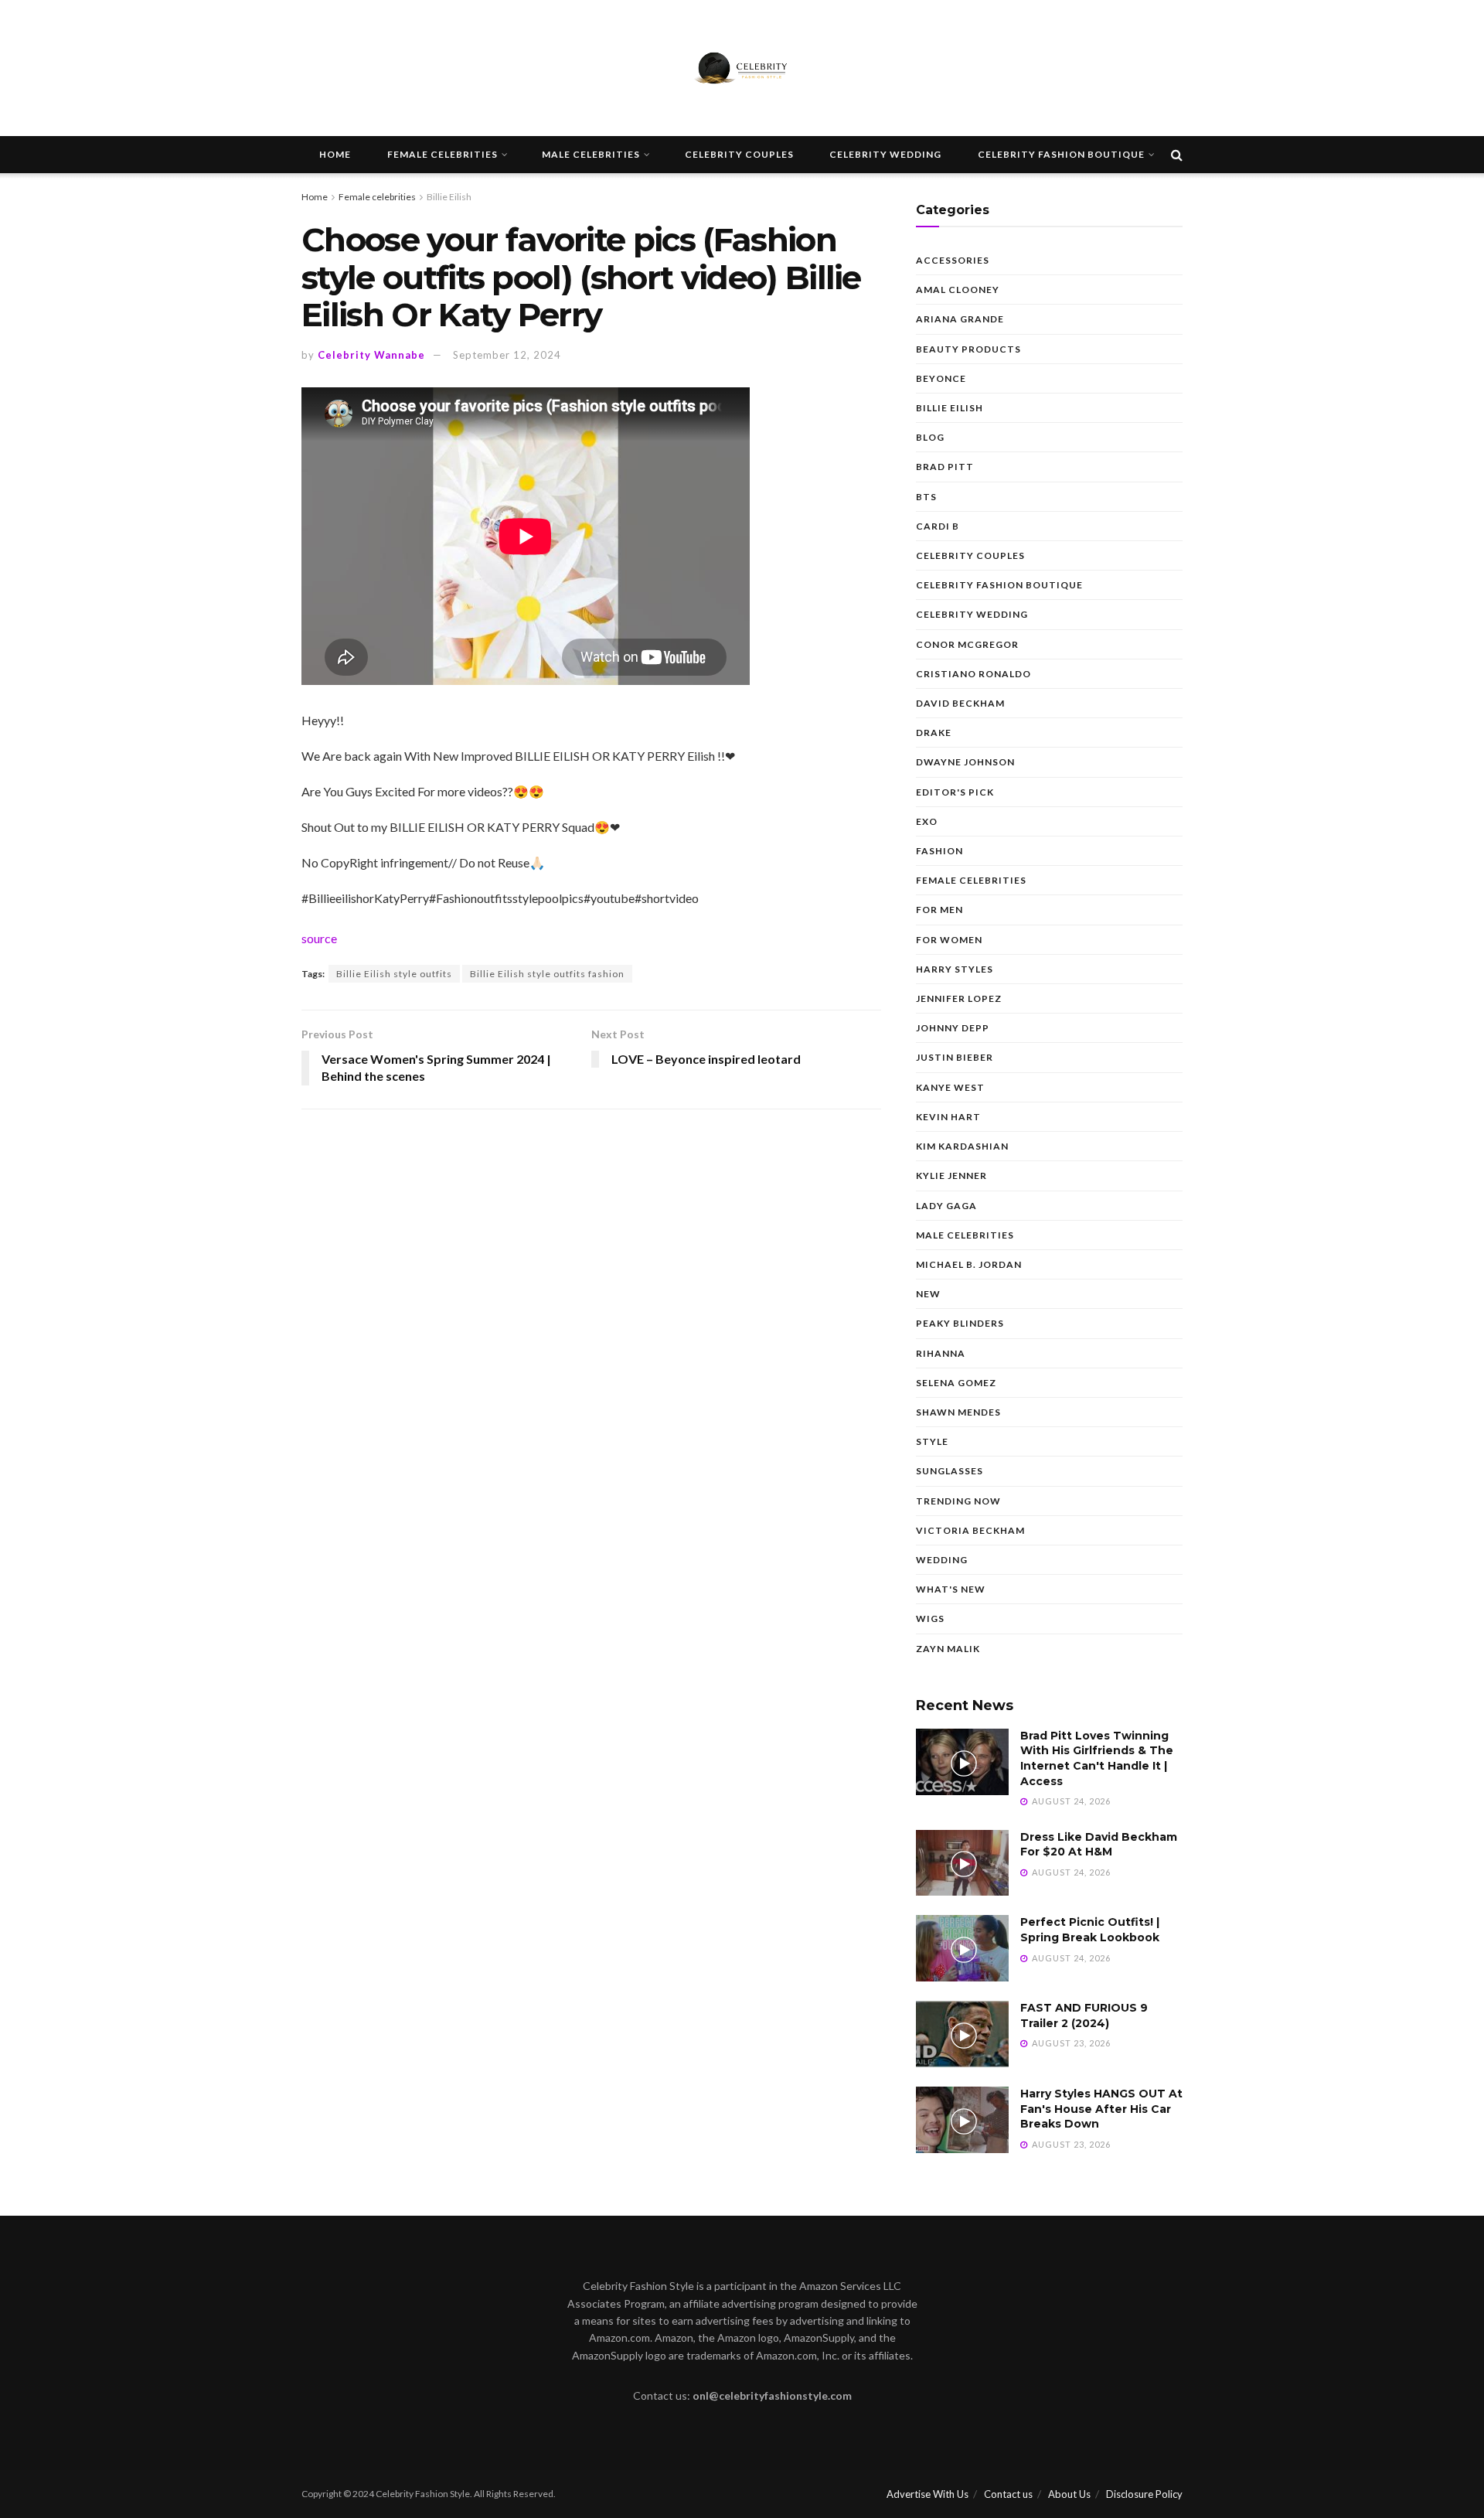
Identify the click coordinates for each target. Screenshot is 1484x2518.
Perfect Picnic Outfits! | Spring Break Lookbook (1090, 1930)
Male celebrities (591, 154)
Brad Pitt (945, 467)
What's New (951, 1589)
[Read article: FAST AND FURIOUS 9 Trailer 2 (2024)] (962, 2034)
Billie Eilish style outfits (394, 974)
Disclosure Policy (1144, 2494)
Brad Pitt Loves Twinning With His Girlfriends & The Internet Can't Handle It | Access (1097, 1758)
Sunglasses (950, 1471)
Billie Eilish (449, 197)
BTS (926, 497)
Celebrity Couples (739, 154)
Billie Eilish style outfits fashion (547, 974)
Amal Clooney (958, 290)
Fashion (939, 851)
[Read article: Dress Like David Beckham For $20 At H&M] (962, 1863)
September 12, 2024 (507, 355)
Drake (934, 733)
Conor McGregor (967, 644)
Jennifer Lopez (959, 998)
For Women (949, 940)
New (928, 1294)
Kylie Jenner (951, 1176)
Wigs (930, 1618)
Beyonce (941, 378)
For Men (939, 910)
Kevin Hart (948, 1117)
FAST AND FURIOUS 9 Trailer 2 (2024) (1084, 2015)
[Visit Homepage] (742, 68)
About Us (1069, 2494)
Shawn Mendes (958, 1412)
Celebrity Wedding (885, 154)
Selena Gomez (956, 1383)
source (319, 938)
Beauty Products (968, 349)
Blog (930, 437)
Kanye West (950, 1087)
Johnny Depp (953, 1028)
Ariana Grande (960, 319)
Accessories (953, 260)
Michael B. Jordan (969, 1264)
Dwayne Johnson (965, 762)
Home (335, 154)
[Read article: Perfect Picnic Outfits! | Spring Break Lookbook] (962, 1948)
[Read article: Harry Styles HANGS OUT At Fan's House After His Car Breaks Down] (962, 2120)
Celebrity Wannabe (371, 355)
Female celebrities (442, 154)
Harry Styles (955, 969)
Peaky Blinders (960, 1323)
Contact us (1008, 2494)
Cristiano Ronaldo (973, 674)
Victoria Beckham (970, 1530)
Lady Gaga (946, 1206)
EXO (927, 821)
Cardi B (938, 526)
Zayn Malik (948, 1649)
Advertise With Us (927, 2494)
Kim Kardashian (962, 1146)
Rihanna (941, 1353)
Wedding (942, 1560)
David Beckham (960, 703)
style (932, 1441)
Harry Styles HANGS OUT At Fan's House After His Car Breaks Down (1101, 2109)
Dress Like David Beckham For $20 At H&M (1099, 1845)
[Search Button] (1177, 155)
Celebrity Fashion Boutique (1061, 154)
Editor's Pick (955, 792)
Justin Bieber (955, 1057)
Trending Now (958, 1501)
